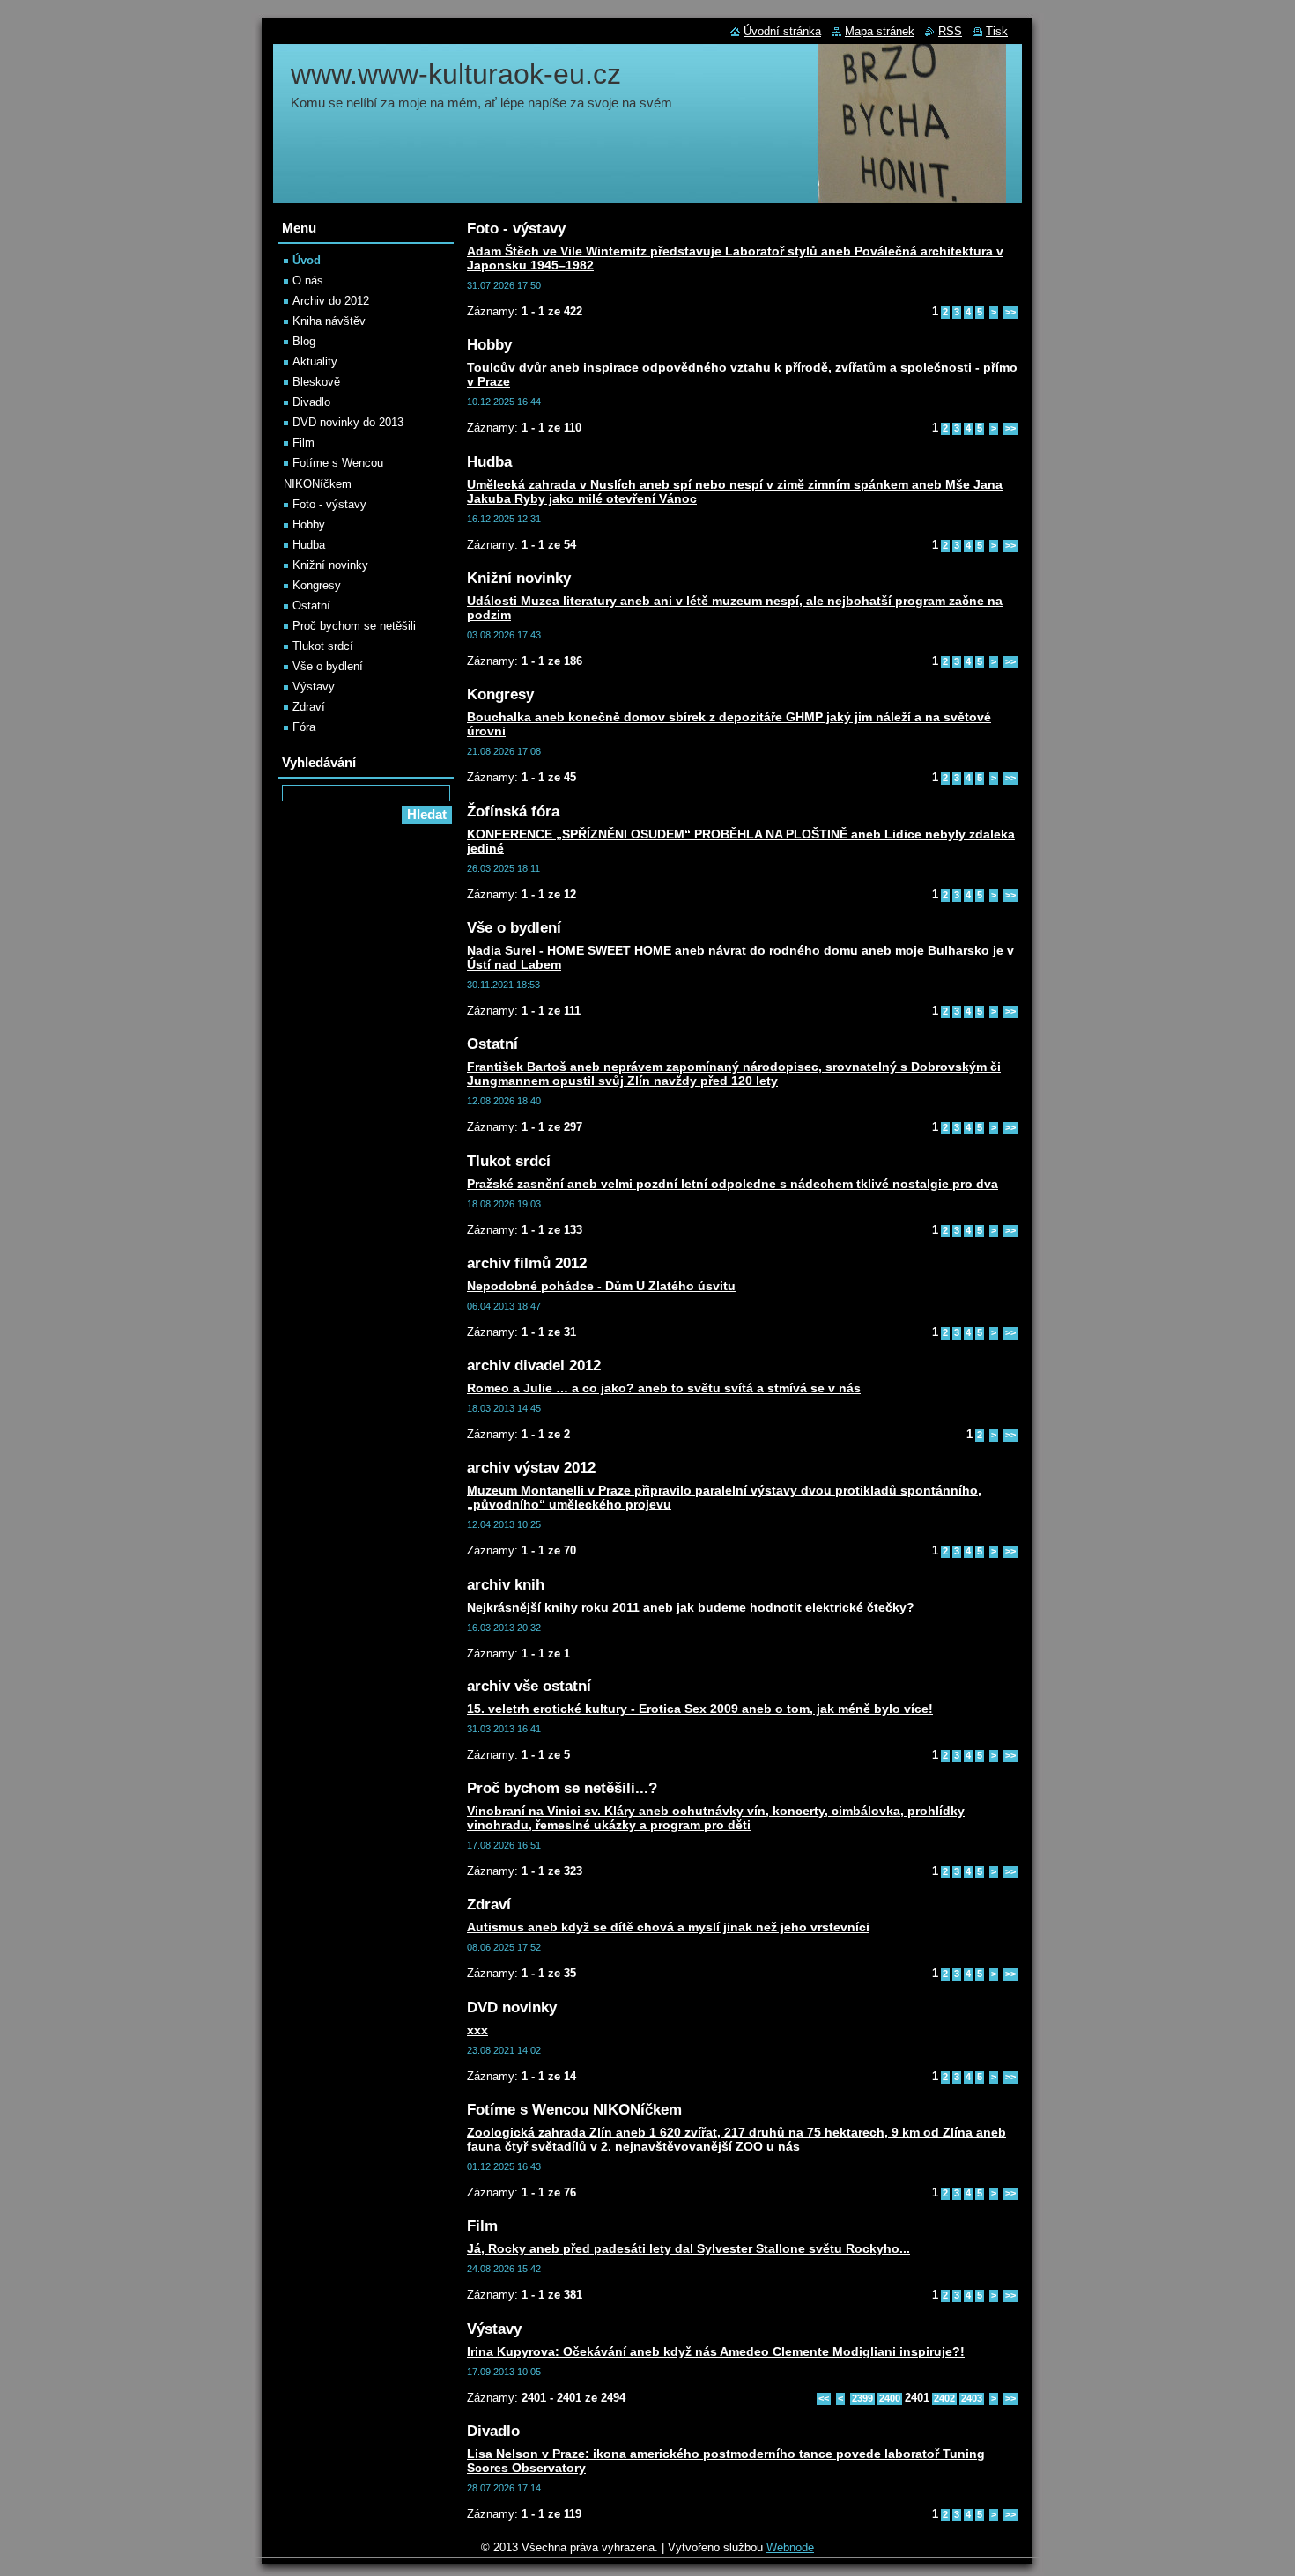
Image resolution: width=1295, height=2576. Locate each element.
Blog (304, 341)
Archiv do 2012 (331, 301)
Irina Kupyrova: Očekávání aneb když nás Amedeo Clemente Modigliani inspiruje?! (716, 2351)
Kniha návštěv (329, 321)
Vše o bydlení (328, 666)
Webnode (790, 2547)
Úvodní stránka (782, 31)
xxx (477, 2030)
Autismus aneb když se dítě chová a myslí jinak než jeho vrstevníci (668, 1927)
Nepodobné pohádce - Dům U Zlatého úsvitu (601, 1286)
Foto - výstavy (329, 504)
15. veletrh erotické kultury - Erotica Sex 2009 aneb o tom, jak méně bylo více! (700, 1709)
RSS (950, 31)
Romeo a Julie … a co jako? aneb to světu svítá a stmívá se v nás (664, 1388)
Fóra (304, 727)
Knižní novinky (330, 565)
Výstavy (314, 686)
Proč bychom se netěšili (354, 626)
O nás (308, 280)
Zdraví (309, 707)
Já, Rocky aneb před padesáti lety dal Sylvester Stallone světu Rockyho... (688, 2248)
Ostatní (311, 605)
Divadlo (311, 402)
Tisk (997, 31)
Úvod (307, 260)
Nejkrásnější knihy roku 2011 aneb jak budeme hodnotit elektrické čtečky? (691, 1607)
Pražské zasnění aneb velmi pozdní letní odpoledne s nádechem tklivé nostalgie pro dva (733, 1184)
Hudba (309, 545)
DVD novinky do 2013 (348, 422)
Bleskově (316, 382)
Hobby (309, 524)
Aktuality (315, 362)
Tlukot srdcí (323, 646)
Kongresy (317, 585)
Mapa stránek (880, 31)
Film (303, 443)
